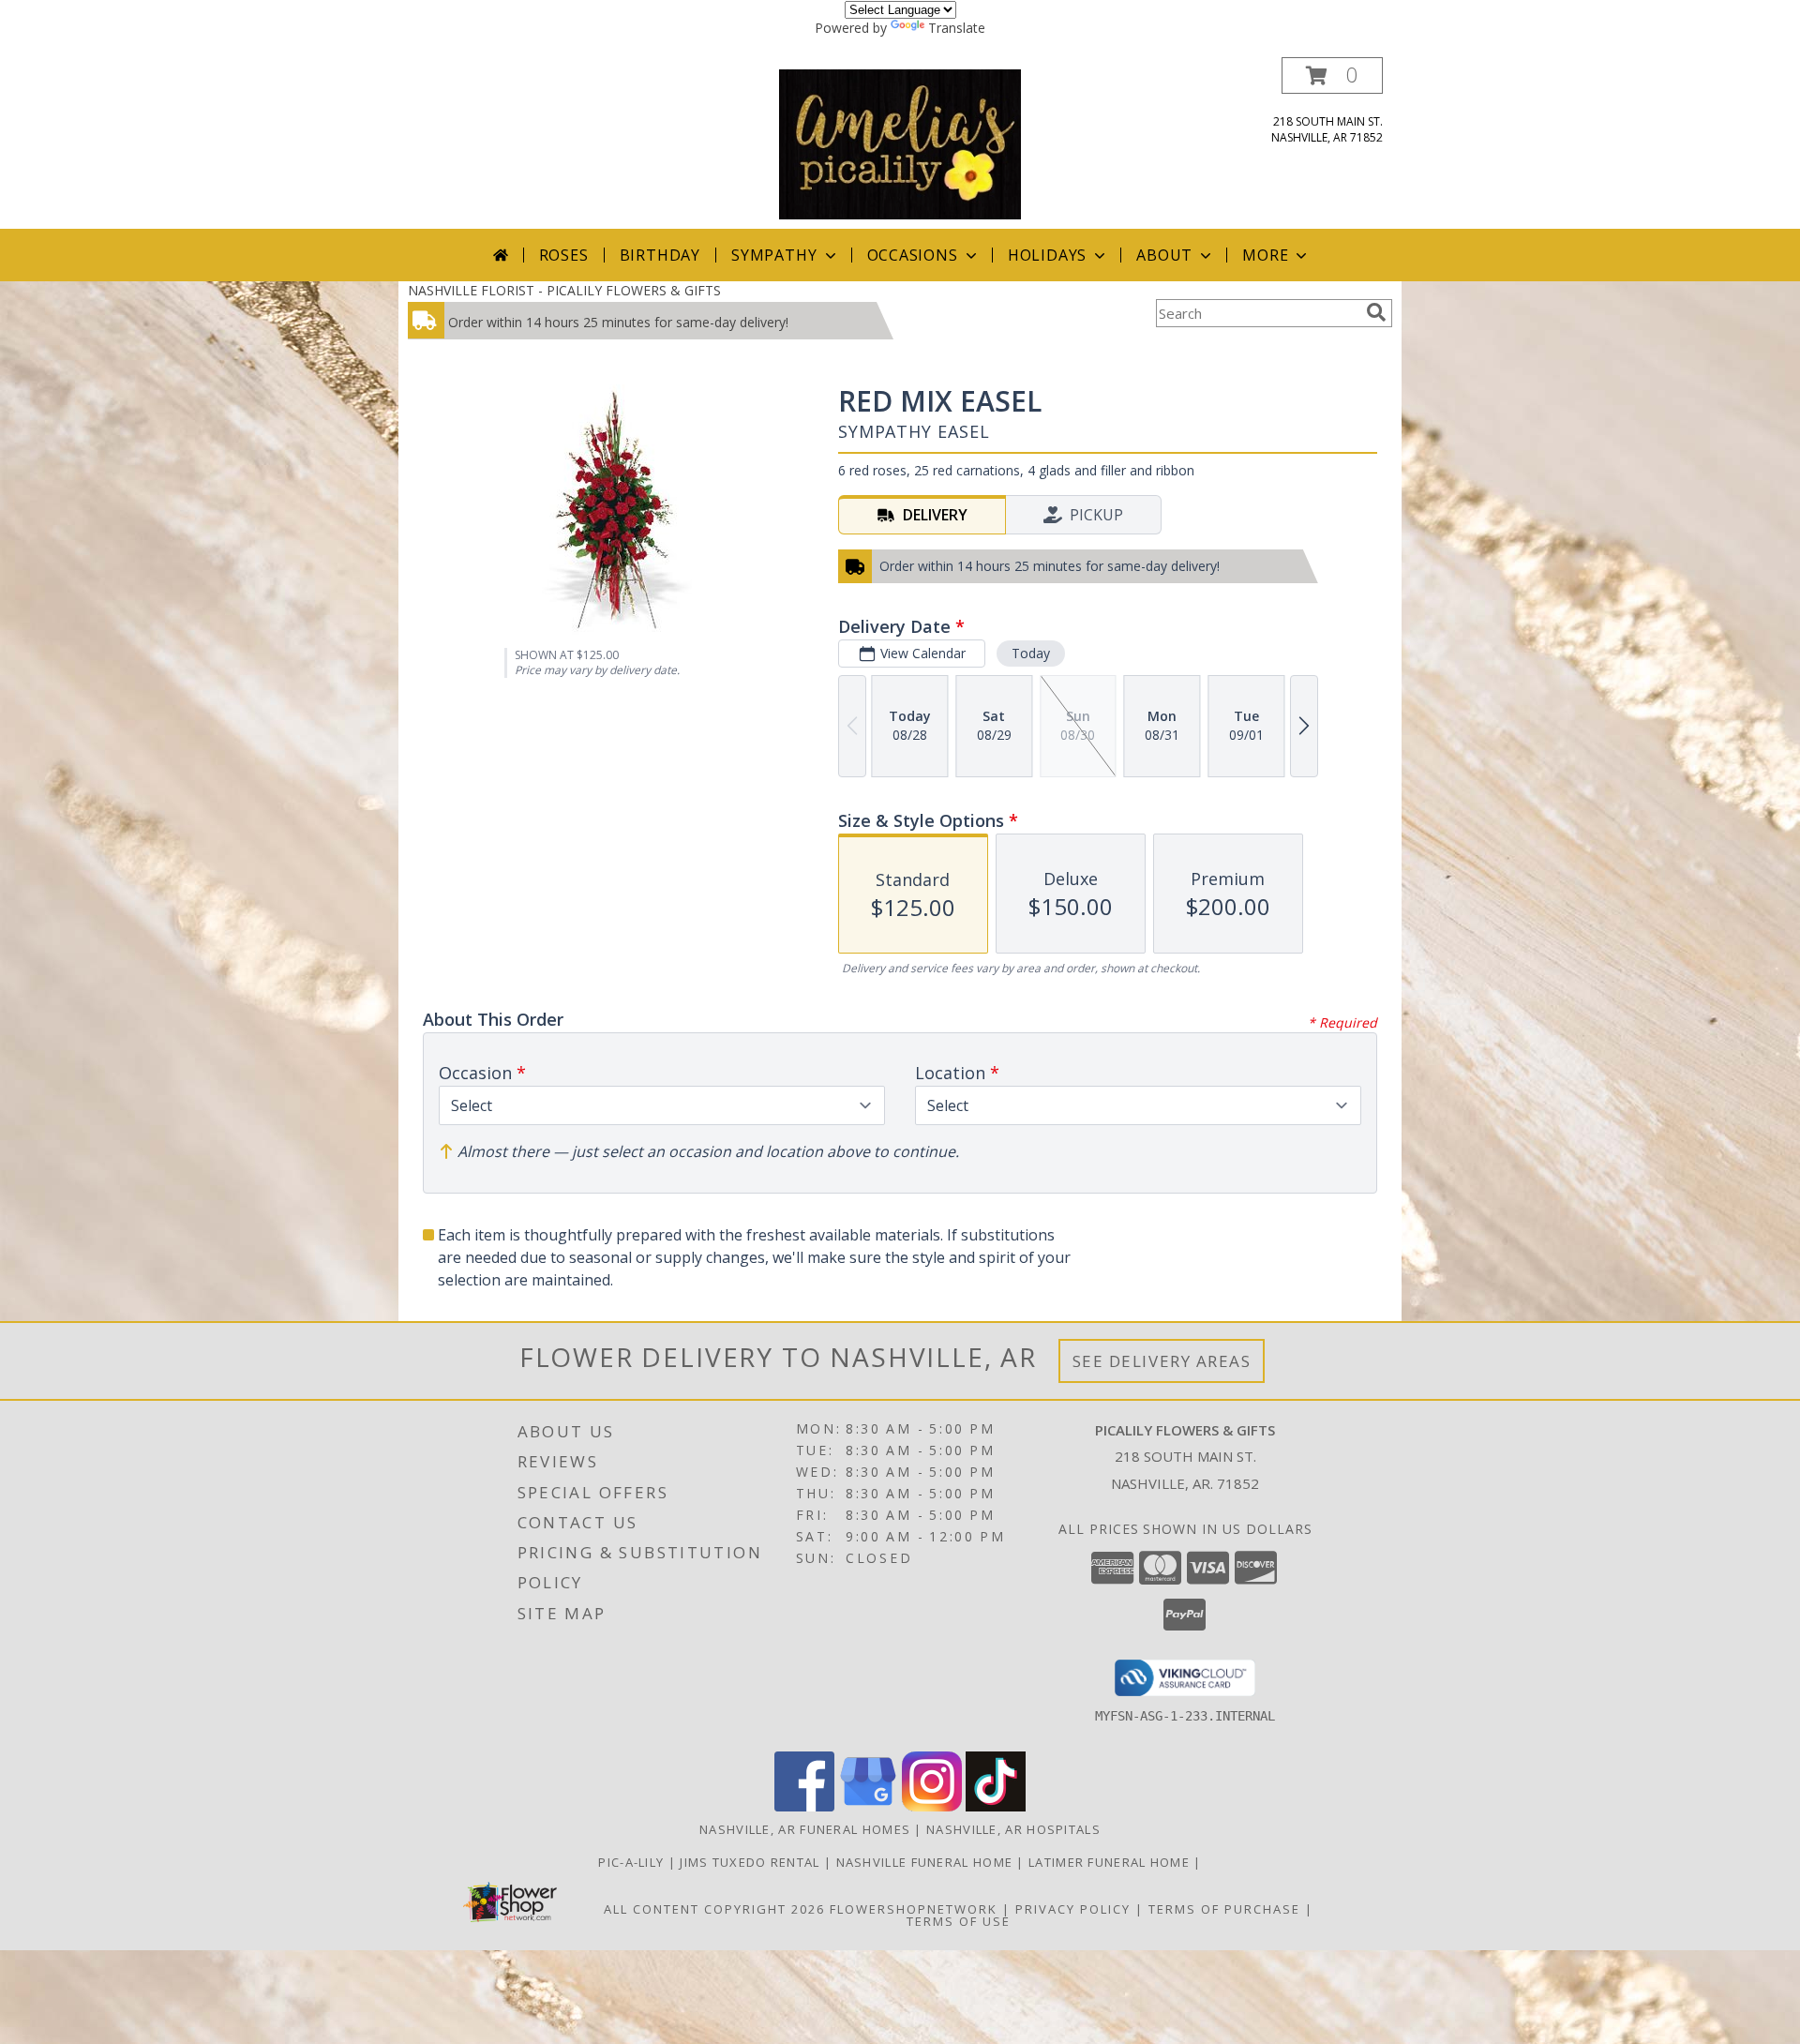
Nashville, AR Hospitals (1013, 1829)
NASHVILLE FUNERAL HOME (927, 1862)
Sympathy (774, 255)
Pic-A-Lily (633, 1862)
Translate (957, 28)
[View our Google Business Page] (868, 1806)
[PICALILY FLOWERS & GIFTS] (900, 143)
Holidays (1047, 255)
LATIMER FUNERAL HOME (1111, 1862)
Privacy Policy (1073, 1909)
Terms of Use (959, 1921)
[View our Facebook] (804, 1806)
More (1265, 255)
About (1164, 255)
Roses (564, 255)
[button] (1332, 75)
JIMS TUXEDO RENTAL (752, 1862)
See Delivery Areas (1162, 1361)
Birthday (660, 255)
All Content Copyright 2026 (714, 1909)
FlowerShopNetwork (914, 1909)
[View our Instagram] (932, 1806)
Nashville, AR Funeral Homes (805, 1829)
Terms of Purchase (1224, 1909)
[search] (1376, 312)
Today (1031, 653)
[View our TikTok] (996, 1806)
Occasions (913, 255)
